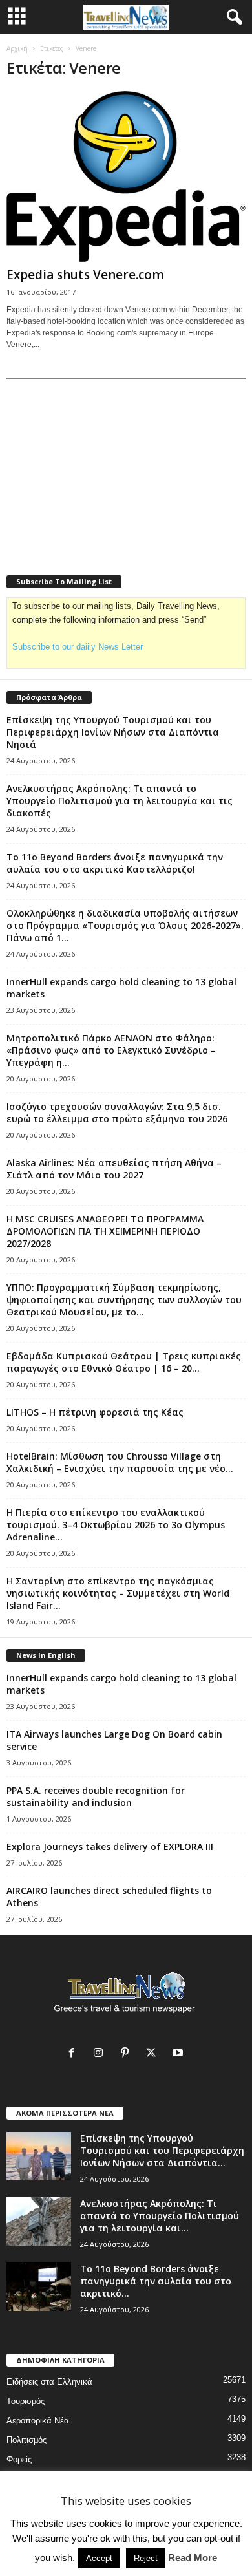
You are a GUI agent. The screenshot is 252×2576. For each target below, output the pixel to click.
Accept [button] (99, 2558)
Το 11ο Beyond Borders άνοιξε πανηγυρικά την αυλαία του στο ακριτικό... (156, 2281)
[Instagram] (101, 2054)
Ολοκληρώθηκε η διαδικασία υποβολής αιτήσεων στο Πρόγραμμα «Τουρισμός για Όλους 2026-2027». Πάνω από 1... (125, 925)
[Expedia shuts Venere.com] (126, 176)
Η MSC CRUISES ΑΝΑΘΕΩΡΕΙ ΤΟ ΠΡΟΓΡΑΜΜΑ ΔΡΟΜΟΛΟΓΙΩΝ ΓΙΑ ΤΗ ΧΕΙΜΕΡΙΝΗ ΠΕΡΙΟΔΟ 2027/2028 (105, 1231)
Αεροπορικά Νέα (38, 2421)
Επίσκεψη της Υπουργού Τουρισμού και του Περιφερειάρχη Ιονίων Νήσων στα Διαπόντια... (162, 2150)
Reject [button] (146, 2558)
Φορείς (19, 2459)
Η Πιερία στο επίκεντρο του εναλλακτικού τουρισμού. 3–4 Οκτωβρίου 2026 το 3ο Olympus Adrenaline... (116, 1525)
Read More (193, 2558)
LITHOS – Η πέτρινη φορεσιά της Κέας (95, 1412)
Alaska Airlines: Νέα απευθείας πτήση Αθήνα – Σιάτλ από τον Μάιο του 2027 (114, 1169)
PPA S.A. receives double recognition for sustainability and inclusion (96, 1796)
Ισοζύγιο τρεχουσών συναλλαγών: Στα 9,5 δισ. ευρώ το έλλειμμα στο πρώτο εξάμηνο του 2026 (117, 1112)
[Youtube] (179, 2054)
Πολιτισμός (26, 2440)
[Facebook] (75, 2054)
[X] (154, 2054)
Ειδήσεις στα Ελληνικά (49, 2382)
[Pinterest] (128, 2054)
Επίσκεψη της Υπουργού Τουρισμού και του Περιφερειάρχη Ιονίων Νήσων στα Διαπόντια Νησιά (113, 732)
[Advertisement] (103, 469)
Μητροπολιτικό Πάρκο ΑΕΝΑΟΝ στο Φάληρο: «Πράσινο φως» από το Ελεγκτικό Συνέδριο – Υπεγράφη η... (111, 1050)
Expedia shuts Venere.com (85, 275)
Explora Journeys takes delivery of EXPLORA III (110, 1847)
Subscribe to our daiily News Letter (78, 647)
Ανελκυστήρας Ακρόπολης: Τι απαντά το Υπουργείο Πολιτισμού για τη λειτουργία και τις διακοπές (120, 801)
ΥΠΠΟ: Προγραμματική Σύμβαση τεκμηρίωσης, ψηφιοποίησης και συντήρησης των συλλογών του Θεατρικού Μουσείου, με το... (124, 1300)
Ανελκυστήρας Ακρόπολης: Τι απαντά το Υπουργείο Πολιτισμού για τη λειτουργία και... (160, 2216)
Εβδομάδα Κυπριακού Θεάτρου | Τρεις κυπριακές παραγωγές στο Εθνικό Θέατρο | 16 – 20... (124, 1362)
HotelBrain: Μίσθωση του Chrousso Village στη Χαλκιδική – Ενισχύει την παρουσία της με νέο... (120, 1462)
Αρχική (17, 48)
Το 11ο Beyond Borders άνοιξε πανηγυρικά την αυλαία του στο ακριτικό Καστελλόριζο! (115, 863)
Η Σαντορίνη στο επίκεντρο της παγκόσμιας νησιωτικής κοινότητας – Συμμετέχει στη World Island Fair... (118, 1593)
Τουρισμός (26, 2401)
